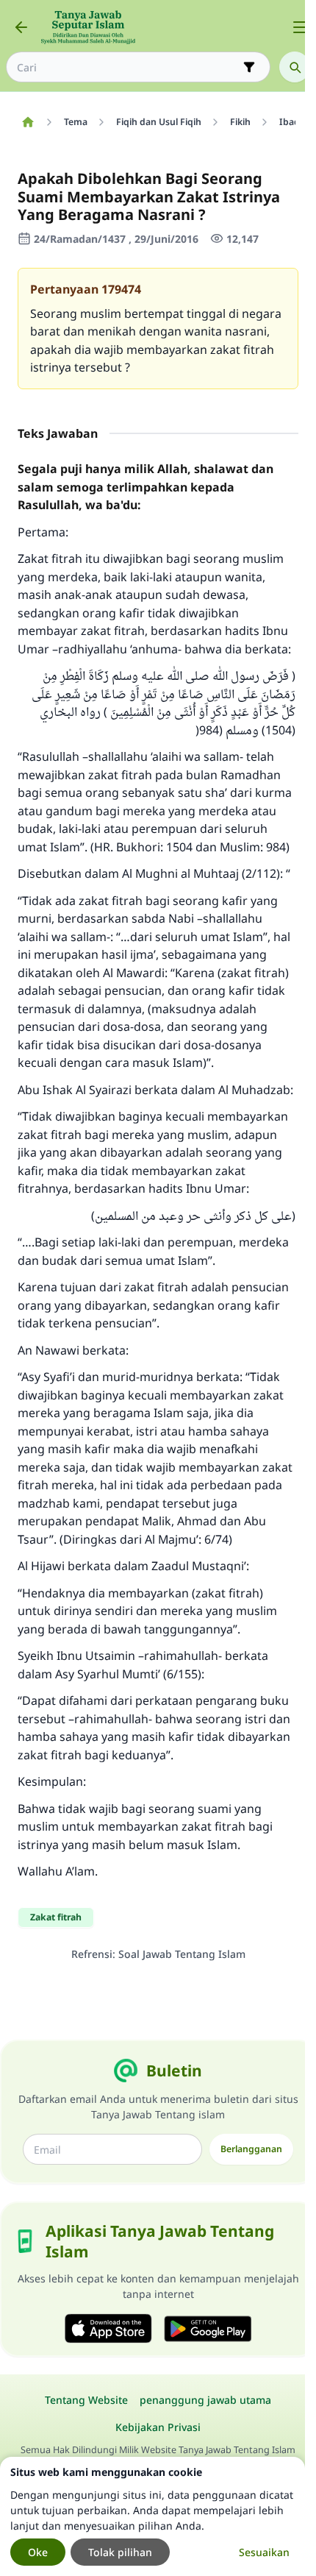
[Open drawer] (300, 27)
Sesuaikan (264, 2552)
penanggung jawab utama (205, 2400)
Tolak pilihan (120, 2552)
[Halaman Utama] (28, 122)
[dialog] (152, 2516)
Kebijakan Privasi (158, 2427)
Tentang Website (86, 2400)
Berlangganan (251, 2149)
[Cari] (295, 67)
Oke (38, 2552)
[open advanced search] (249, 67)
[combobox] (128, 67)
